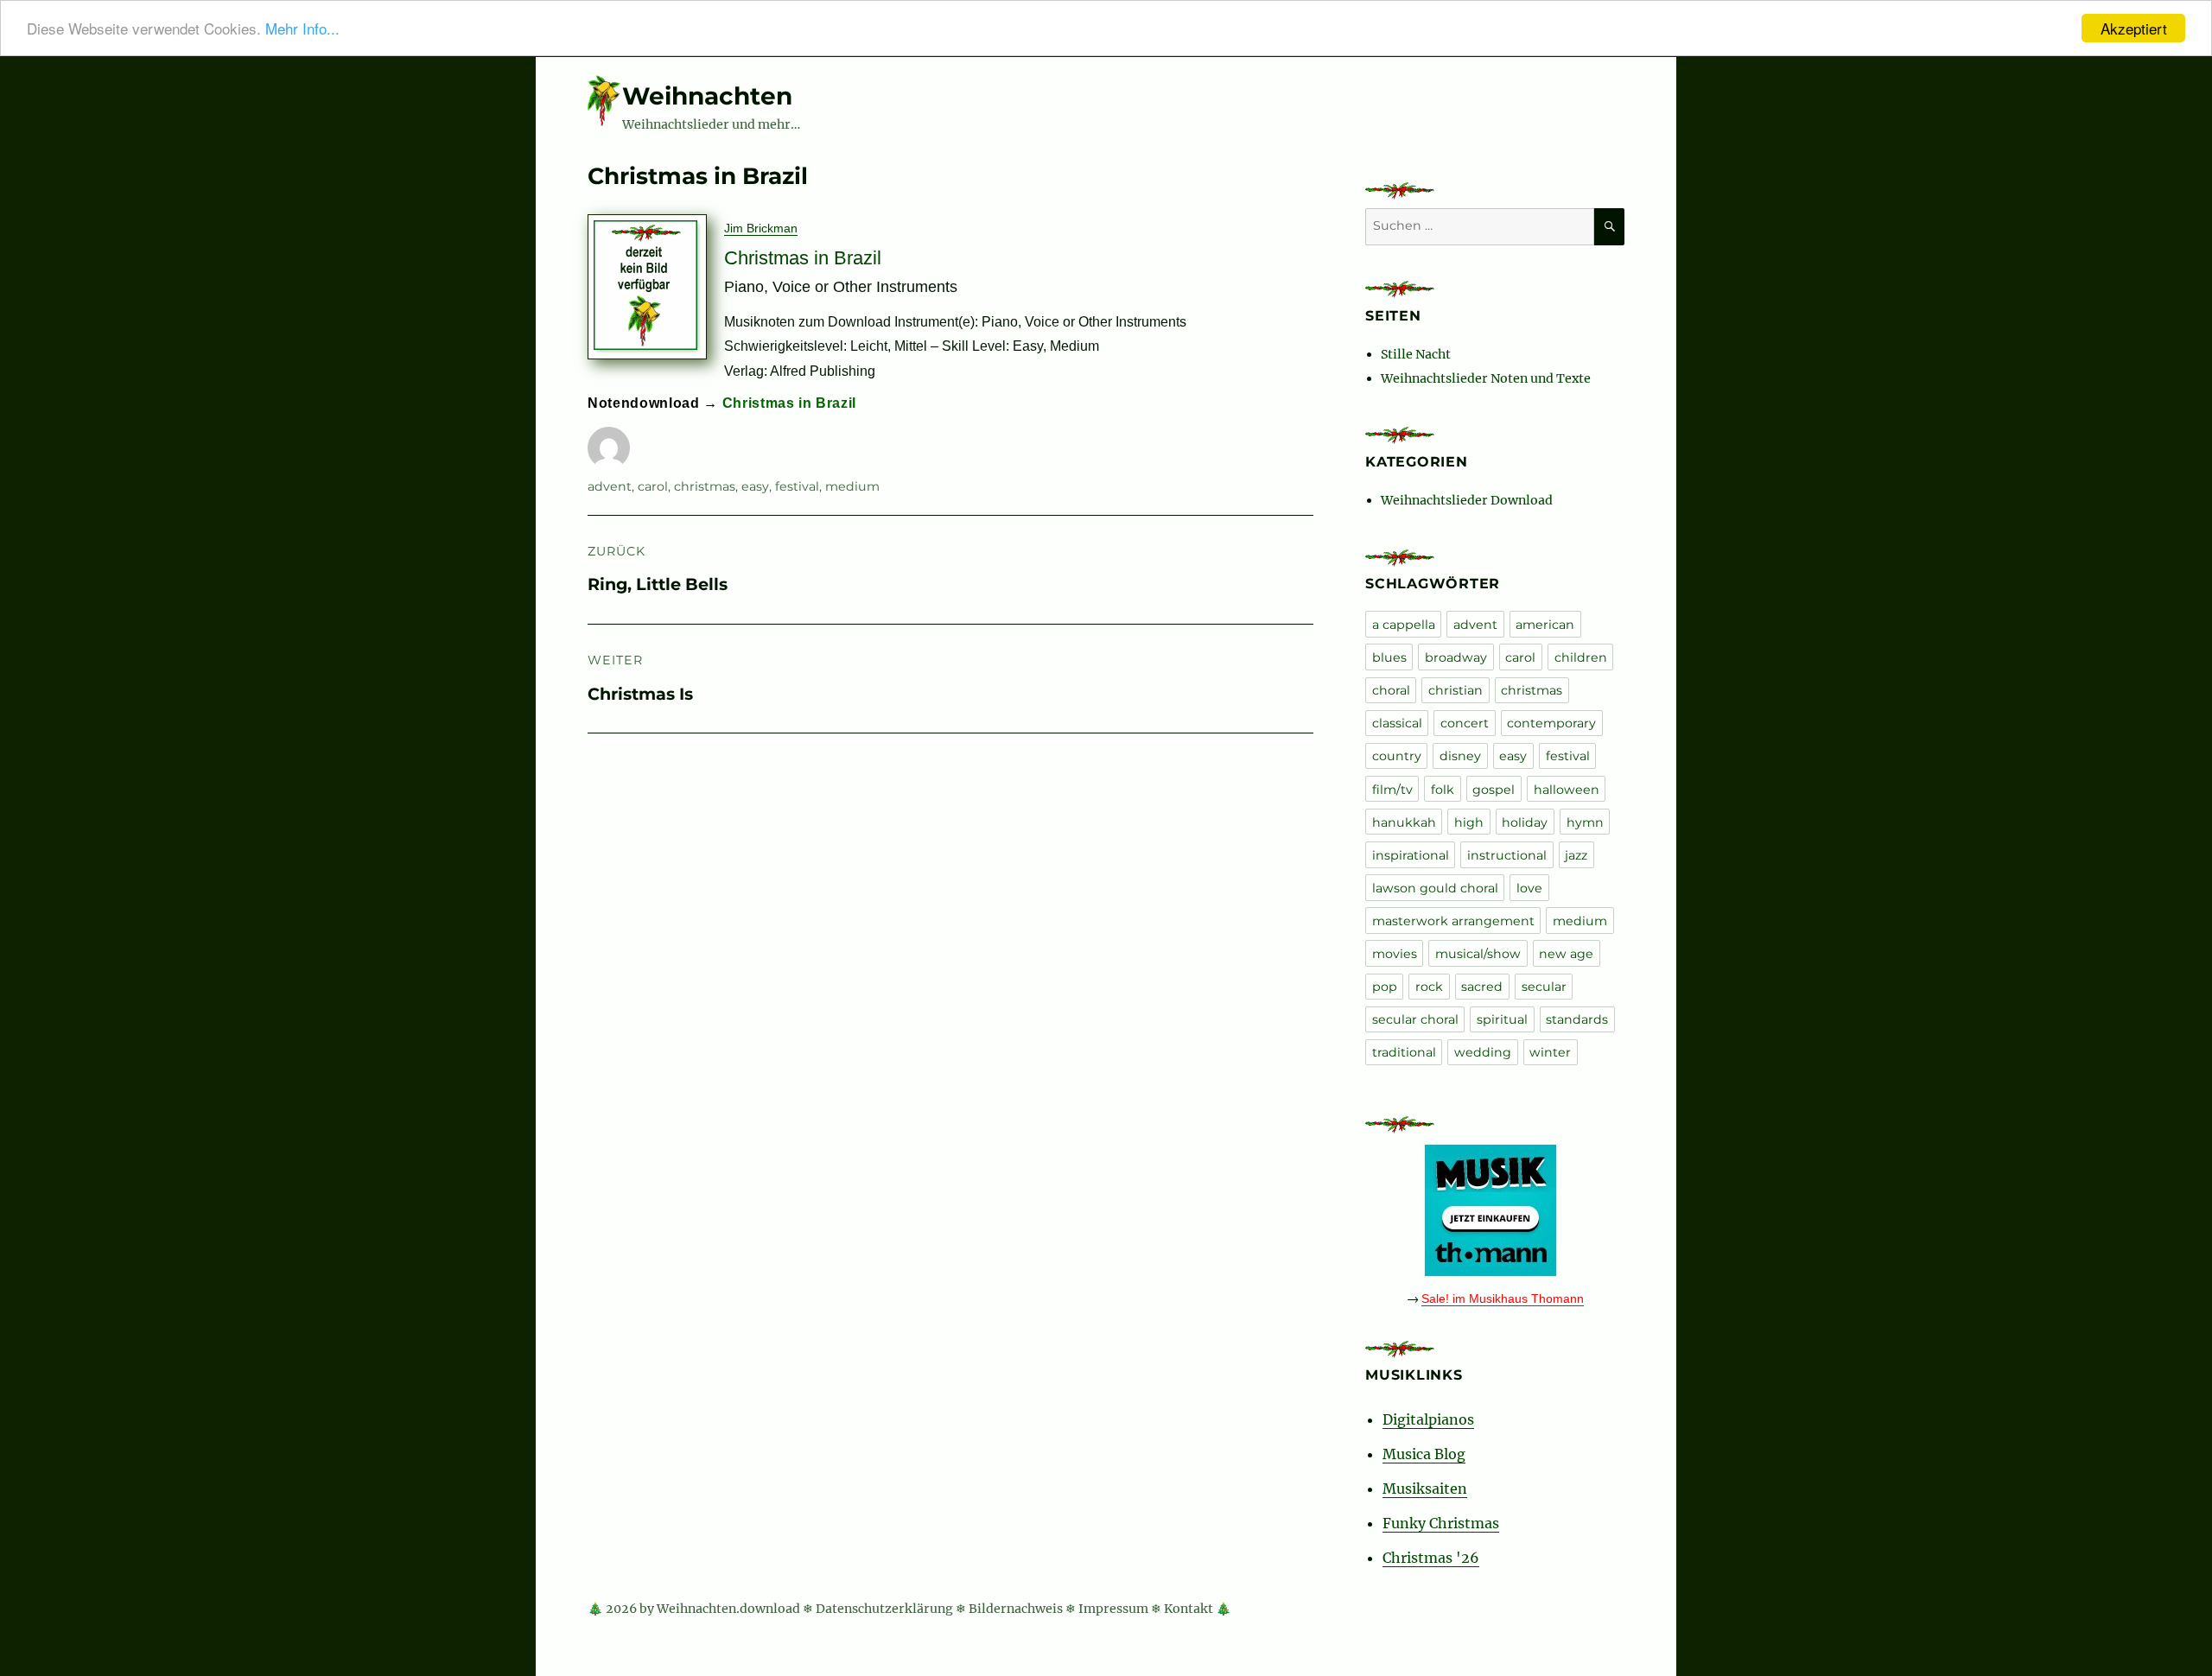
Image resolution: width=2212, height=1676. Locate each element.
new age (1566, 954)
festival (797, 486)
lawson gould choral (1435, 888)
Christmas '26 (1431, 1558)
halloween (1567, 790)
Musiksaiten (1425, 1489)
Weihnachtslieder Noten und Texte (1486, 378)
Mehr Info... (302, 29)
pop (1385, 987)
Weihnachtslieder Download (1467, 500)
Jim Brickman (761, 228)
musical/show (1478, 954)
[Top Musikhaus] (1495, 1210)
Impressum (1113, 1609)
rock (1429, 987)
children (1581, 657)
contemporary (1551, 723)
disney (1460, 756)
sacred (1482, 987)
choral (1391, 690)
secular (1544, 987)
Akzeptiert (2134, 28)
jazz (1576, 855)
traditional (1404, 1052)
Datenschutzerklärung (884, 1609)
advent (610, 486)
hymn (1585, 822)
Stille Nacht (1416, 354)
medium (852, 486)
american (1545, 625)
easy (755, 486)
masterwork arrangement (1453, 921)
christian (1456, 690)
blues (1389, 657)
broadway (1456, 657)
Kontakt (1189, 1609)
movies (1395, 954)
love (1529, 888)
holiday (1525, 822)
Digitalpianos (1428, 1419)
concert (1465, 723)
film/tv (1392, 790)
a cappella (1404, 625)
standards (1577, 1019)
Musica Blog (1424, 1454)
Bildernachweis (1016, 1609)
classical (1397, 723)
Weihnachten (707, 96)
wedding (1483, 1052)
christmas (705, 486)
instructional (1507, 855)
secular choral (1415, 1019)
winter (1550, 1052)
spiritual (1502, 1019)
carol (653, 486)
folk (1443, 790)
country (1397, 756)
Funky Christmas (1441, 1523)
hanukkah (1404, 822)
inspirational (1411, 855)
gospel (1494, 790)
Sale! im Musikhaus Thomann (1503, 1298)
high (1469, 822)
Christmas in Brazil (790, 403)
